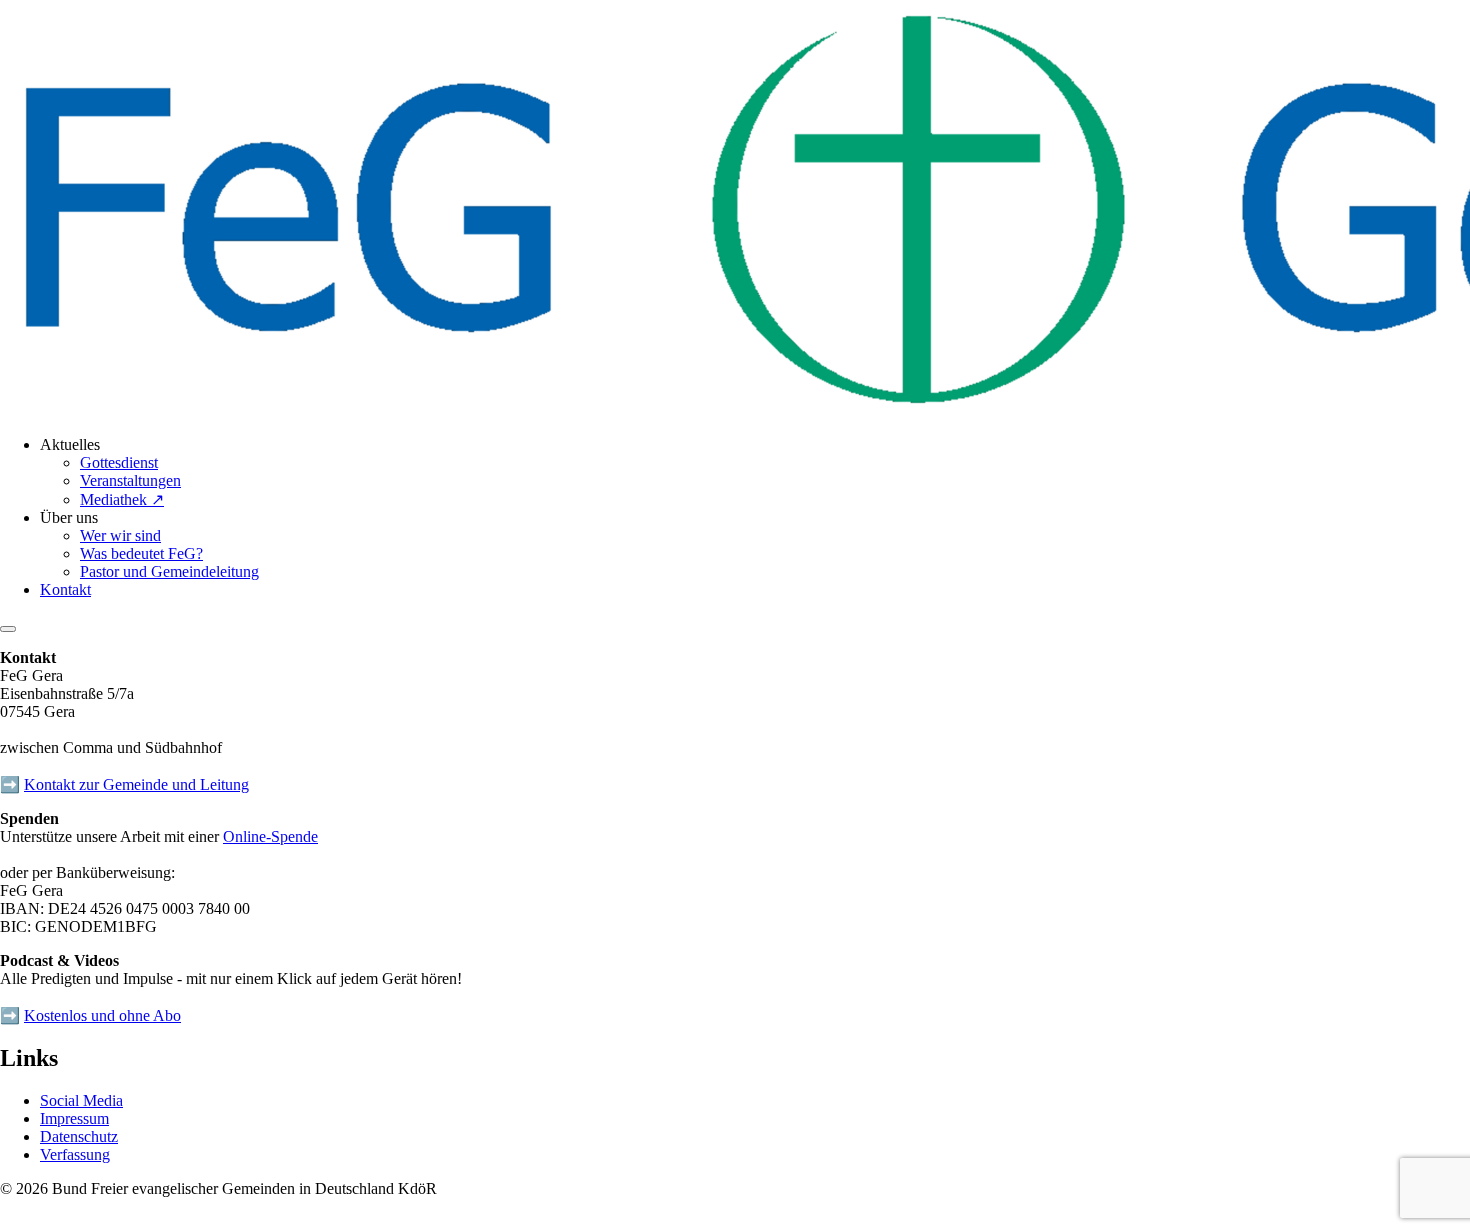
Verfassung (75, 1154)
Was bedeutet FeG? (141, 553)
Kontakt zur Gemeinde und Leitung (136, 784)
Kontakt (65, 589)
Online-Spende (270, 836)
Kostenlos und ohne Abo (102, 1015)
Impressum (74, 1118)
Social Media (81, 1100)
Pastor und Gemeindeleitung (169, 571)
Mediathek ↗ (122, 499)
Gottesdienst (119, 462)
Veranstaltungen (130, 480)
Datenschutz (79, 1136)
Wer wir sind (120, 535)
